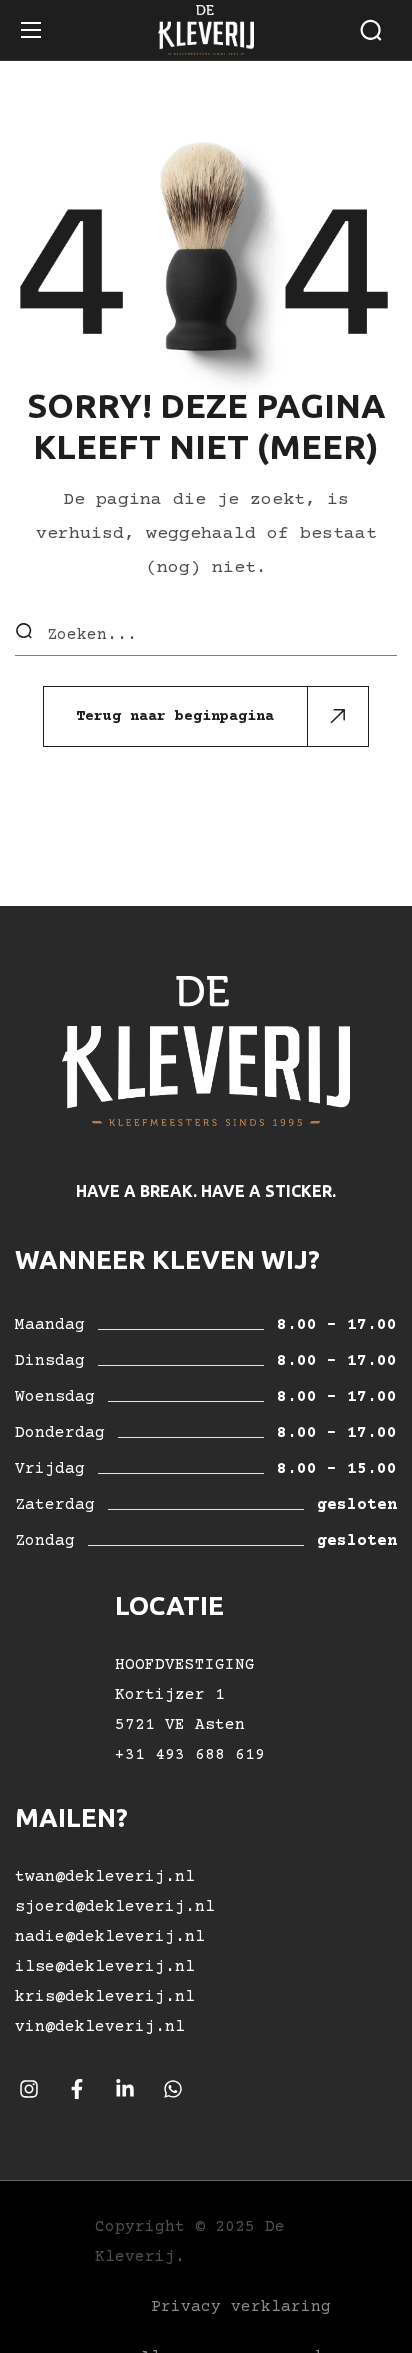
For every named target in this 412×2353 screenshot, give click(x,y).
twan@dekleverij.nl (105, 1877)
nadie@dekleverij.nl (110, 1937)
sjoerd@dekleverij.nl (115, 1907)
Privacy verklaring (241, 2307)
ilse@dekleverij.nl (105, 1967)
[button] (371, 30)
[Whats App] (173, 2090)
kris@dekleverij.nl (105, 1997)
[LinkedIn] (125, 2090)
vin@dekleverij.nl (100, 2027)
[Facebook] (77, 2090)
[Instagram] (29, 2090)
